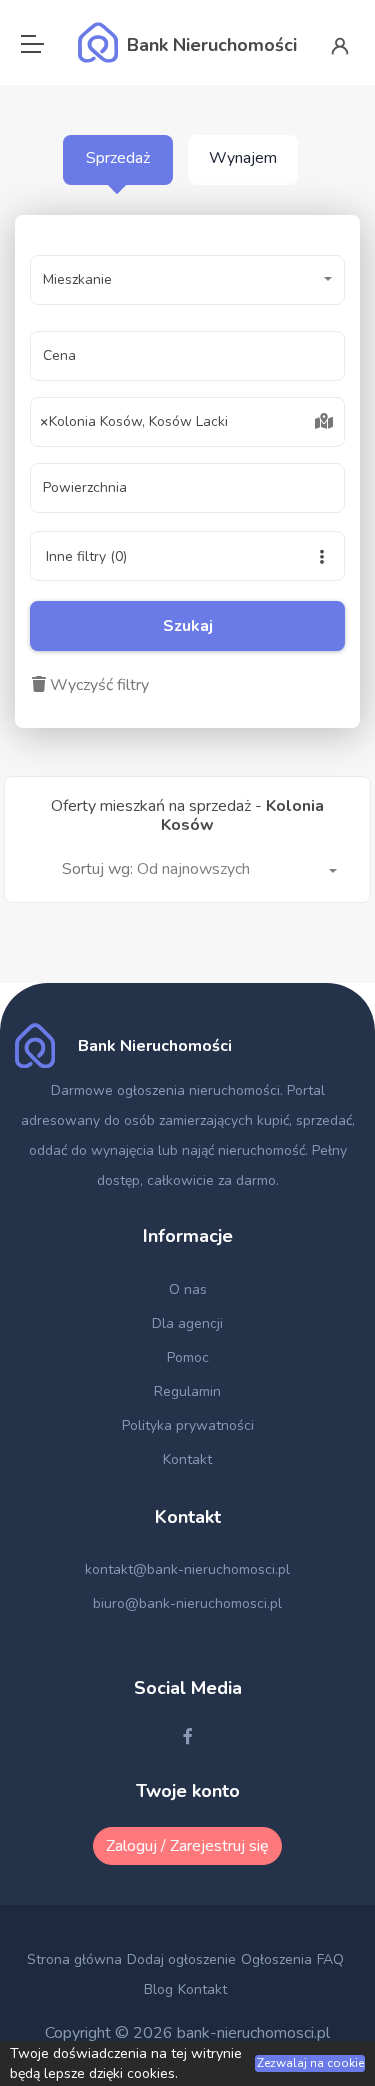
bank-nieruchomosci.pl (253, 2033)
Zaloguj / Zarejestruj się (187, 1846)
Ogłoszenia (276, 1959)
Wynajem (243, 158)
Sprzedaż (118, 158)
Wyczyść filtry (97, 685)
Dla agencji (187, 1323)
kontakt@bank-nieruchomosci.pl (187, 1569)
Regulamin (187, 1391)
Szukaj (188, 626)
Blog (158, 1989)
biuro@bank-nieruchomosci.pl (187, 1603)
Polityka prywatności (188, 1425)
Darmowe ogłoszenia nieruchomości (165, 1090)
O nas (188, 1289)
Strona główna (74, 1959)
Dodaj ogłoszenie (181, 1959)
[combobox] (187, 422)
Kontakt (187, 1459)
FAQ (330, 1959)
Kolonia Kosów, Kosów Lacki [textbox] (134, 421)
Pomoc (188, 1357)
